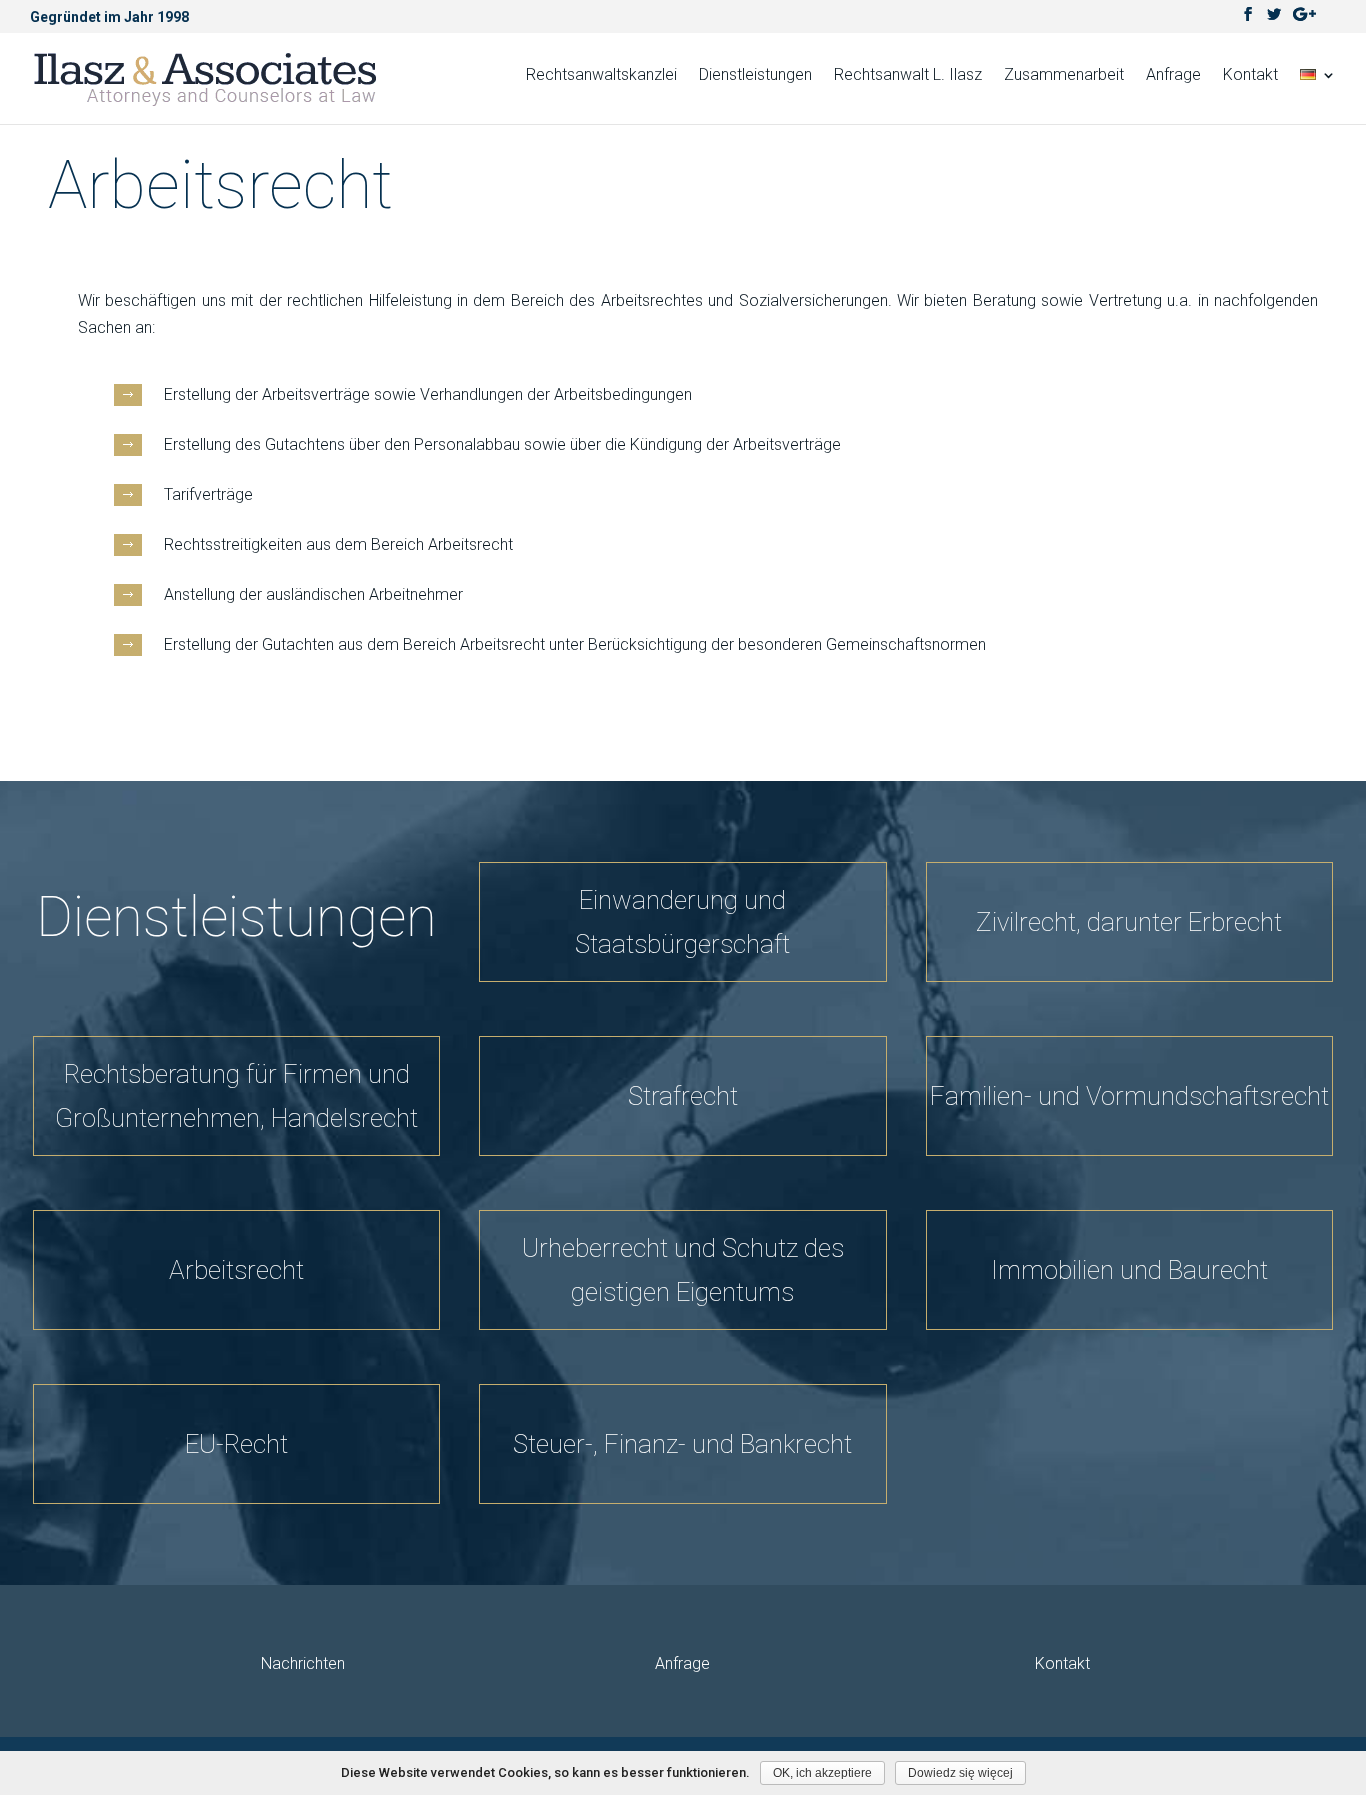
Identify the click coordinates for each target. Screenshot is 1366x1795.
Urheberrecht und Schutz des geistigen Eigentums (683, 1270)
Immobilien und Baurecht (1129, 1270)
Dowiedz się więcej (960, 1773)
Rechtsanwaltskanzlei (601, 76)
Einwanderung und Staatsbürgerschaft (682, 922)
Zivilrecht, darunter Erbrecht (1129, 922)
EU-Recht (236, 1444)
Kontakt (1250, 76)
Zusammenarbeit (1064, 76)
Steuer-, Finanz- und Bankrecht (682, 1444)
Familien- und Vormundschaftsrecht (1129, 1096)
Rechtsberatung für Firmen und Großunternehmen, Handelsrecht (236, 1096)
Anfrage (1173, 76)
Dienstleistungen (755, 76)
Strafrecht (683, 1096)
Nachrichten (303, 1663)
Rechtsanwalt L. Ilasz (908, 76)
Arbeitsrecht (236, 1270)
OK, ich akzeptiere (822, 1773)
